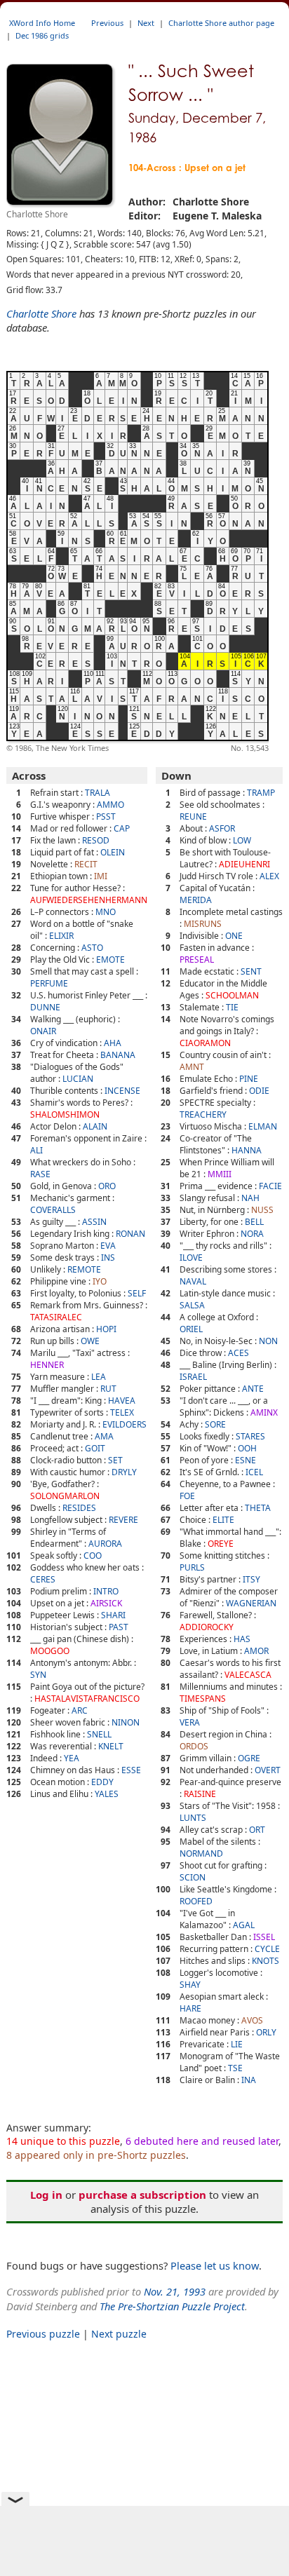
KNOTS (266, 1961)
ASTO (92, 948)
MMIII (220, 1174)
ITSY (251, 1579)
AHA (113, 1043)
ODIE (259, 1091)
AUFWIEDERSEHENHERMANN (89, 900)
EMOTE (110, 960)
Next (146, 23)
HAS (242, 1639)
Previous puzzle (43, 2334)
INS (108, 1258)
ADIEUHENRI (244, 864)
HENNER (47, 1365)
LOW (242, 840)
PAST (119, 1627)
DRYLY (124, 1472)
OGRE (249, 1758)
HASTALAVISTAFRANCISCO (87, 1699)
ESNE (246, 1460)
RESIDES (79, 1508)
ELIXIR (61, 936)
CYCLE (267, 1949)
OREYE (221, 1544)
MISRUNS (203, 924)
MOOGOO (50, 1651)
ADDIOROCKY (207, 1627)
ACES (238, 1353)
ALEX (269, 876)
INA (249, 2080)
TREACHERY (203, 1114)
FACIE (270, 1186)
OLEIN (113, 852)
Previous (107, 23)
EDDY (102, 1782)
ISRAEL (193, 1377)
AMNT (192, 1067)
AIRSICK (106, 1603)
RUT (108, 1389)
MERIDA (196, 900)
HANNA (247, 1150)
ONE (234, 936)
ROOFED (196, 1901)
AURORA (105, 1544)
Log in (46, 2195)
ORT (257, 1830)
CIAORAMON (205, 1043)
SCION (193, 1877)
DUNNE (45, 1007)
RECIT (86, 864)
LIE (237, 2044)
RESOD (96, 840)
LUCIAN (78, 1079)
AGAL (244, 1925)
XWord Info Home (42, 23)
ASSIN (94, 1222)
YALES (107, 1794)
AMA (104, 1436)
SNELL (99, 1734)
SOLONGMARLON (65, 1496)
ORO (107, 1186)
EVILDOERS (125, 1424)
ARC (80, 1710)
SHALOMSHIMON (65, 1114)
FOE (187, 1496)
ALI (36, 1150)
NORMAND (201, 1853)
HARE (190, 2008)
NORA (252, 1234)
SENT (251, 971)
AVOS (252, 2020)
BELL (254, 1222)
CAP (122, 828)
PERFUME (49, 983)
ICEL (254, 1472)
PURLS (192, 1567)
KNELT (111, 1746)
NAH (250, 1198)
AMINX (264, 1412)
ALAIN (95, 1126)
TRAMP (261, 793)
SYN (38, 1675)
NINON (126, 1722)
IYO (100, 1281)
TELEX (122, 1412)
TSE (235, 2068)
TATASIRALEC (56, 1317)
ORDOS (194, 1746)
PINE (249, 1079)
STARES (250, 1436)
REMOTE (84, 1269)
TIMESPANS (203, 1699)
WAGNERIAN (251, 1603)
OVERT (268, 1770)
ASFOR (222, 828)
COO (93, 1555)
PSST (106, 816)
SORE (215, 1424)
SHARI (113, 1615)
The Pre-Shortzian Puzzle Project (172, 2306)
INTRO (106, 1591)
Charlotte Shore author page (221, 23)
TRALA (98, 793)
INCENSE (122, 1091)
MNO (106, 912)
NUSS (262, 1210)
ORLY (266, 2032)
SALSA (192, 1305)
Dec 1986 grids (42, 35)
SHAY (190, 1985)
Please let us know (215, 2265)
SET (115, 1460)
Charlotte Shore (41, 313)
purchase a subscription (142, 2195)
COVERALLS (53, 1210)
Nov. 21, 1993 (175, 2291)
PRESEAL (197, 960)
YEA (72, 1758)
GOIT (95, 1448)
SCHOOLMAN (232, 995)
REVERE (123, 1520)
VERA (190, 1722)
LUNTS (193, 1818)
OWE (90, 1341)
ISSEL (264, 1937)
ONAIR (43, 1031)
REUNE (193, 816)
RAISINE (200, 1794)
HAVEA (122, 1401)
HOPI (106, 1329)
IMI (101, 876)
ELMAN (263, 1126)
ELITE (223, 1520)
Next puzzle (119, 2334)
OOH (247, 1448)
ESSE (131, 1770)
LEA (99, 1377)
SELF (137, 1293)
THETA (258, 1508)
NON (268, 1341)
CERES (43, 1579)
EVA (108, 1246)
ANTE (253, 1389)
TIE (232, 1007)
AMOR (256, 1651)
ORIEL (191, 1329)
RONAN (130, 1234)
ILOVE (191, 1258)
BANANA (118, 1055)
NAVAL (193, 1281)
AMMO (110, 805)
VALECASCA (248, 1675)
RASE (40, 1174)
